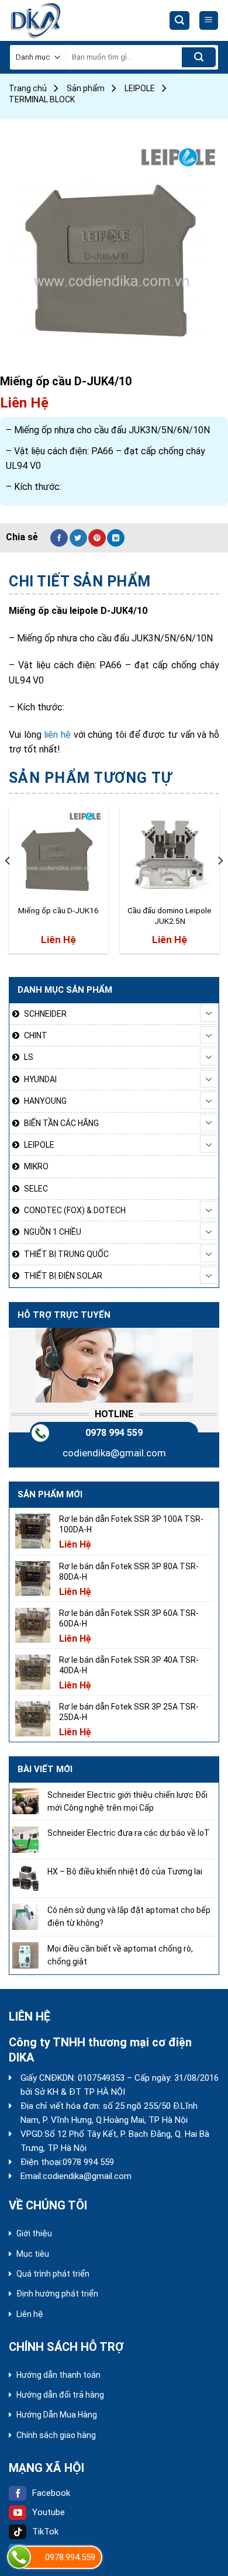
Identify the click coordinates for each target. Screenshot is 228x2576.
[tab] (114, 582)
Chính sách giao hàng (56, 2435)
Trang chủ (28, 88)
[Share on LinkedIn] (116, 538)
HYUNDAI (40, 1079)
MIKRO (36, 1166)
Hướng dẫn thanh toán (58, 2375)
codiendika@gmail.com (114, 1453)
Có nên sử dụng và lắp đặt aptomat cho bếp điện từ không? (129, 1917)
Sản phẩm (86, 88)
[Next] (220, 884)
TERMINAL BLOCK (42, 99)
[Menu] (209, 21)
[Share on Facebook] (59, 538)
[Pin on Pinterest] (97, 538)
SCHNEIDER (45, 1014)
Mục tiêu (33, 2254)
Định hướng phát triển (57, 2294)
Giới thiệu (34, 2233)
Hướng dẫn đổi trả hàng (60, 2395)
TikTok (45, 2532)
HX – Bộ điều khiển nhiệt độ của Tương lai (125, 1871)
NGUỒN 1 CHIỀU (53, 1232)
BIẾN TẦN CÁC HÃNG (61, 1123)
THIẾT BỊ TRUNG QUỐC (66, 1254)
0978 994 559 (114, 1433)
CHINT (36, 1035)
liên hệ (58, 735)
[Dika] (53, 20)
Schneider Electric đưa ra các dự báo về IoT (129, 1833)
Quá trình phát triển (53, 2274)
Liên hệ (30, 2314)
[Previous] (8, 884)
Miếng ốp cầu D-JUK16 (58, 910)
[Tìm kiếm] (179, 21)
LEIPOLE (140, 88)
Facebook (51, 2493)
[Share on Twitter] (78, 538)
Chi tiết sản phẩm (80, 581)
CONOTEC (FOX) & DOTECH (75, 1210)
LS (29, 1057)
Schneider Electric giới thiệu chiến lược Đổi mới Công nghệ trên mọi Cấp (127, 1801)
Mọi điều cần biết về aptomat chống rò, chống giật (120, 1955)
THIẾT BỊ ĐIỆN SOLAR (63, 1276)
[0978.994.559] (19, 2557)
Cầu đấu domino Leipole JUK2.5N (170, 916)
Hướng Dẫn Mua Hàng (57, 2415)
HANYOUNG (45, 1101)
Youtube (49, 2512)
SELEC (36, 1189)
